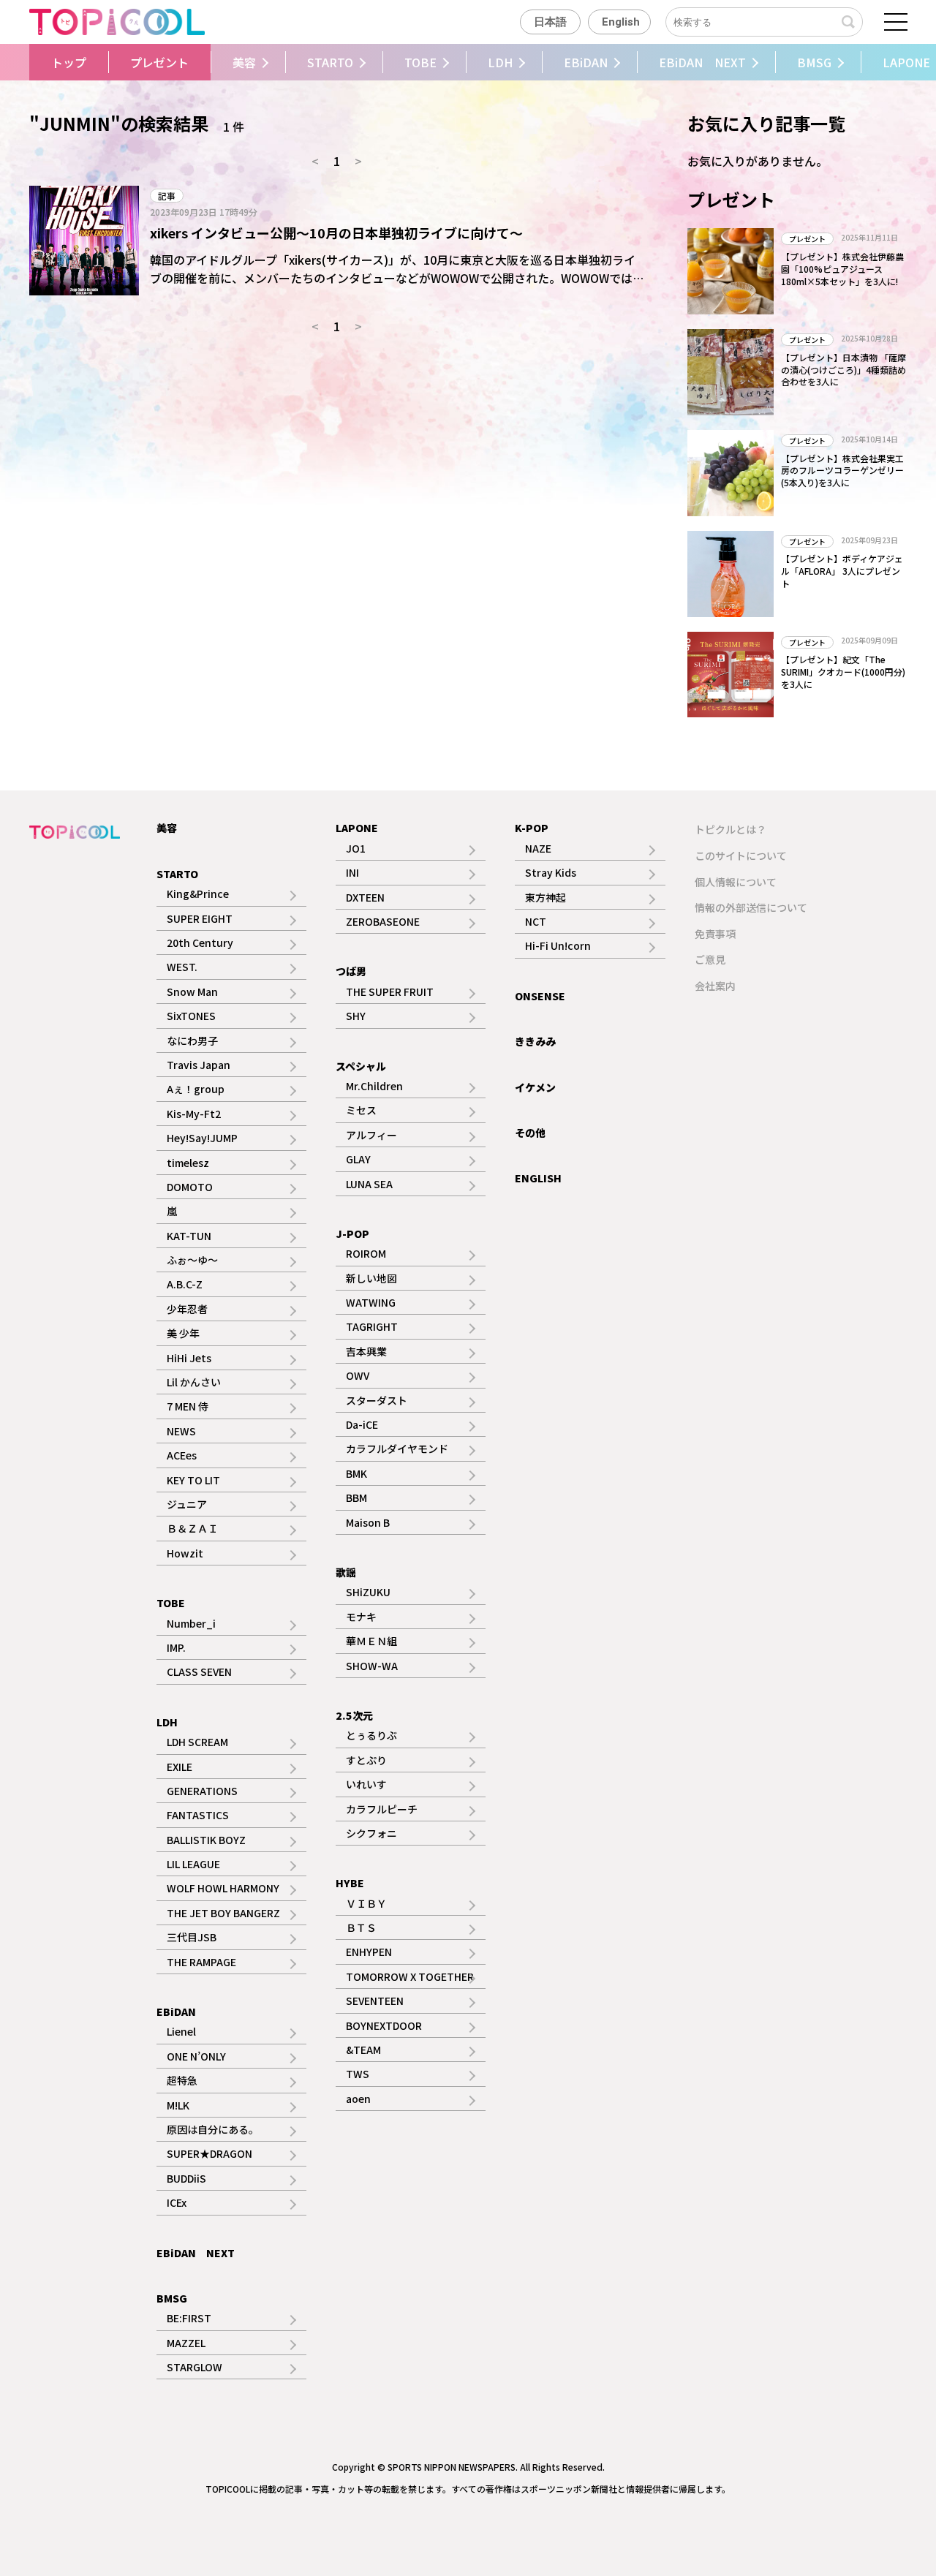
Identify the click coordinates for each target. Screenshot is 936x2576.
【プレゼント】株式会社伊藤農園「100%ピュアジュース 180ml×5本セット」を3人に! (842, 269)
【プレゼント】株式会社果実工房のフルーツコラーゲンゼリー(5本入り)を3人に (842, 471)
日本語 (550, 22)
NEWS (181, 1431)
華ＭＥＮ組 (371, 1641)
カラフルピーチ (382, 1809)
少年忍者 (187, 1309)
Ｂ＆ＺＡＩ (192, 1528)
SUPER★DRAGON (210, 2153)
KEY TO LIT (193, 1480)
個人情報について (736, 882)
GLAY (358, 1159)
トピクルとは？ (731, 829)
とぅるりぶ (371, 1735)
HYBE (350, 1883)
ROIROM (366, 1253)
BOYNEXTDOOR (384, 2025)
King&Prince (198, 894)
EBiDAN (586, 62)
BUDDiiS (186, 2178)
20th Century (200, 943)
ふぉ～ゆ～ (192, 1260)
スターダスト (377, 1400)
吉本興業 (366, 1351)
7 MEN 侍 (188, 1406)
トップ (69, 62)
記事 (167, 196)
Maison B (368, 1522)
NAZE (538, 848)
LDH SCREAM (197, 1742)
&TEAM (363, 2050)
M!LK (178, 2105)
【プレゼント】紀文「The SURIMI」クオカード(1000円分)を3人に (843, 672)
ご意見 (710, 959)
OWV (358, 1375)
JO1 (356, 848)
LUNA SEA (369, 1184)
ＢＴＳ (361, 1927)
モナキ (361, 1617)
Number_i (191, 1623)
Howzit (185, 1553)
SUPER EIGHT (200, 918)
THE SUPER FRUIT (390, 992)
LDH (500, 62)
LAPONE (357, 828)
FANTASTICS (198, 1815)
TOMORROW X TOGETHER (410, 1976)
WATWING (371, 1302)
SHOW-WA (372, 1666)
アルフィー (371, 1135)
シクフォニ (371, 1833)
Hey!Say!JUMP (202, 1138)
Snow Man (192, 992)
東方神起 (546, 897)
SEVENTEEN (375, 2001)
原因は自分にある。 (213, 2129)
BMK (356, 1473)
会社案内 (715, 986)
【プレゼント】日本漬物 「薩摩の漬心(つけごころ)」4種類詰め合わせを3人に (843, 370)
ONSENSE (540, 996)
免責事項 (715, 934)
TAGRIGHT (372, 1326)
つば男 (351, 971)
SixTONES (191, 1016)
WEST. (182, 967)
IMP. (176, 1647)
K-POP (532, 828)
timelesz (188, 1163)
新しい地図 (371, 1278)
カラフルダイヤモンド (397, 1448)
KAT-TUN (189, 1236)
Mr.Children (374, 1086)
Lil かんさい (194, 1382)
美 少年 (183, 1333)
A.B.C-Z (185, 1284)
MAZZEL (186, 2343)
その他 (530, 1133)
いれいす (366, 1784)
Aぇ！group (196, 1089)
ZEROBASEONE (383, 921)
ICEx (177, 2202)
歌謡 (346, 1572)
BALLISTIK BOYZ (206, 1840)
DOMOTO (190, 1187)
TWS (358, 2074)
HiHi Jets (189, 1358)
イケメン (535, 1087)
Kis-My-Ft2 (194, 1114)
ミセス (361, 1110)
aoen (358, 2099)
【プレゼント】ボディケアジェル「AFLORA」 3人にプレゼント (842, 571)
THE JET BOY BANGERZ (223, 1913)
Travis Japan (199, 1065)
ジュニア (187, 1504)
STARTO (330, 62)
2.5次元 (354, 1715)
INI (352, 872)
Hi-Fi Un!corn (558, 945)
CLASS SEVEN (199, 1672)
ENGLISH (538, 1178)
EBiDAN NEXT (702, 62)
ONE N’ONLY (196, 2056)
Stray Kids (551, 872)
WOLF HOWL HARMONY (223, 1888)
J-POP (352, 1234)
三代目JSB (192, 1937)
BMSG (814, 62)
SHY (356, 1016)
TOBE (420, 62)
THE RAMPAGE (201, 1962)
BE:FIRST (189, 2318)
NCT (536, 921)
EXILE (180, 1767)
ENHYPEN (369, 1952)
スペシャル (361, 1066)
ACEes (182, 1455)
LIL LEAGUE (193, 1864)
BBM (356, 1497)
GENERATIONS (202, 1791)
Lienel (181, 2031)
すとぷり (366, 1760)
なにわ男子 (192, 1040)
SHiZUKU (368, 1592)
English (621, 22)
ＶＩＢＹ (366, 1903)
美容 (244, 62)
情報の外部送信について (751, 907)
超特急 (182, 2080)
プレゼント (159, 62)
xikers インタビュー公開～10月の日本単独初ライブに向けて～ (336, 233)
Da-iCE (362, 1424)
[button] (27, 62)
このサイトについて (741, 855)
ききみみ (535, 1041)
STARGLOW (195, 2367)
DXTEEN (365, 897)
